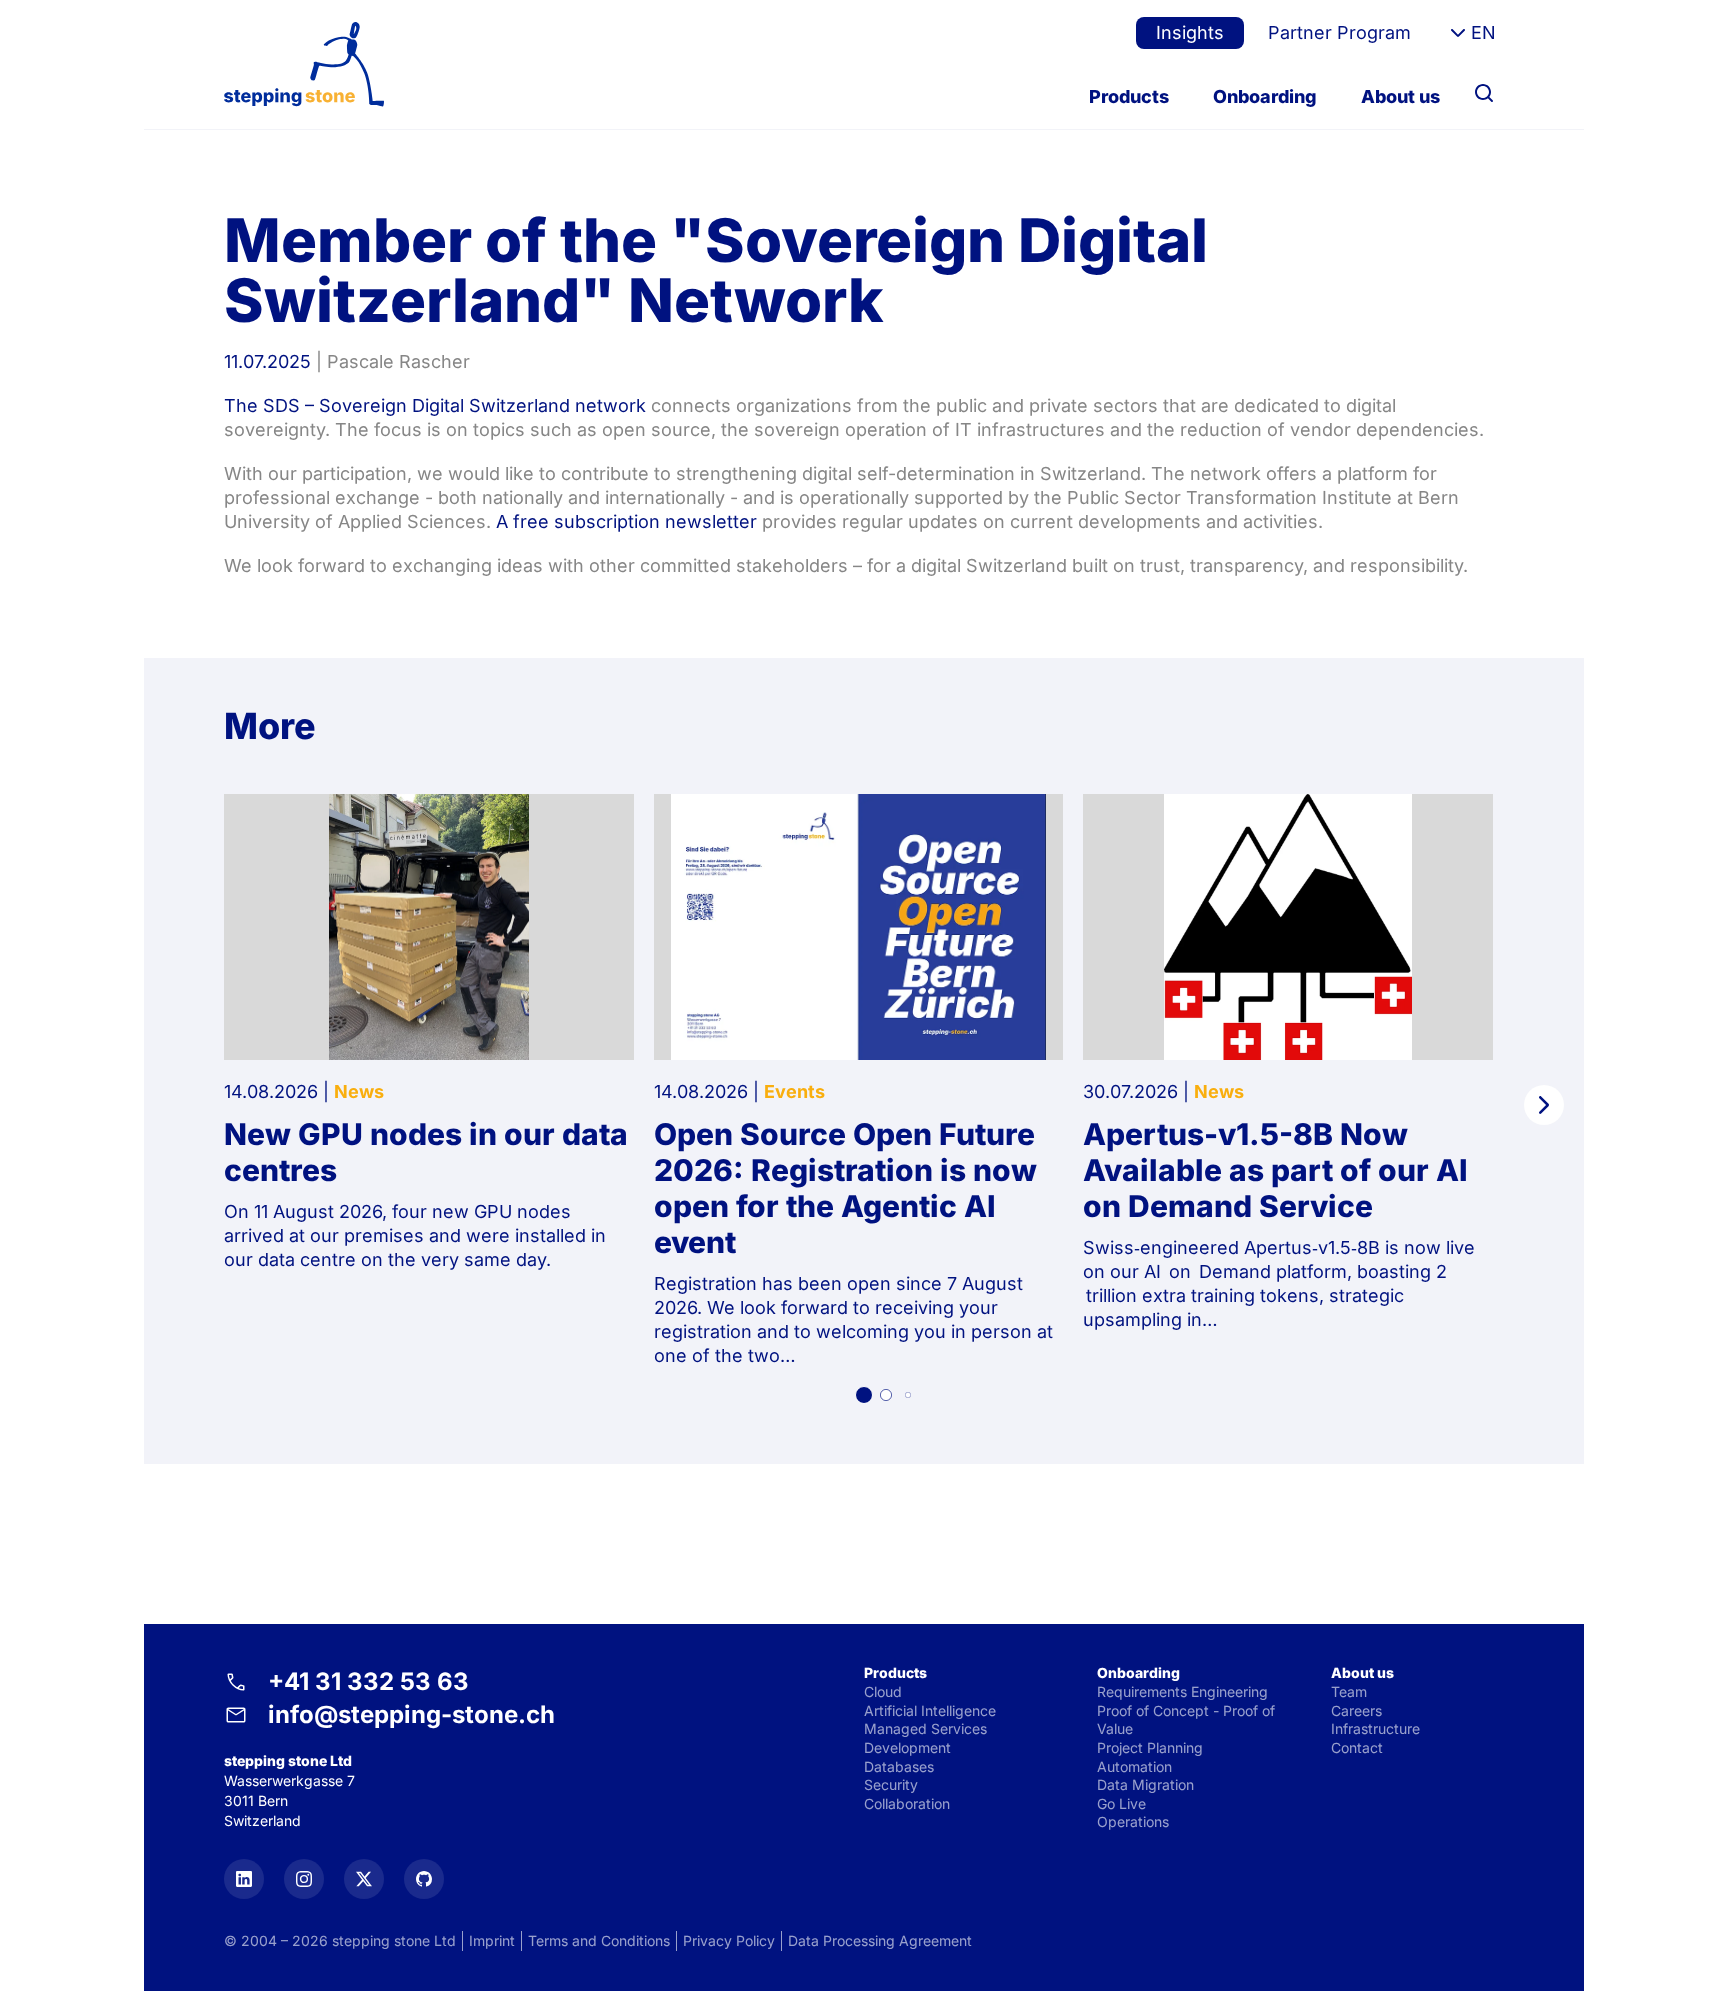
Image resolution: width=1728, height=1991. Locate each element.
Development (907, 1747)
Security (891, 1784)
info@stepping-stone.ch (411, 1714)
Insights (1190, 32)
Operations (1133, 1821)
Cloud (883, 1691)
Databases (899, 1766)
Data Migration (1145, 1784)
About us (1400, 96)
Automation (1134, 1766)
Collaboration (907, 1803)
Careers (1356, 1710)
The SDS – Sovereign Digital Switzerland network (435, 405)
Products (1129, 96)
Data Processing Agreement (880, 1940)
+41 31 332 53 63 (368, 1681)
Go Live (1121, 1803)
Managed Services (925, 1728)
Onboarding (1265, 96)
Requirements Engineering (1182, 1691)
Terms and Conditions (599, 1940)
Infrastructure (1375, 1728)
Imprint (492, 1940)
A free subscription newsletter (629, 521)
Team (1349, 1691)
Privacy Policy (729, 1940)
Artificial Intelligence (930, 1710)
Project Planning (1150, 1747)
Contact (1357, 1747)
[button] (864, 1395)
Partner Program (1339, 32)
